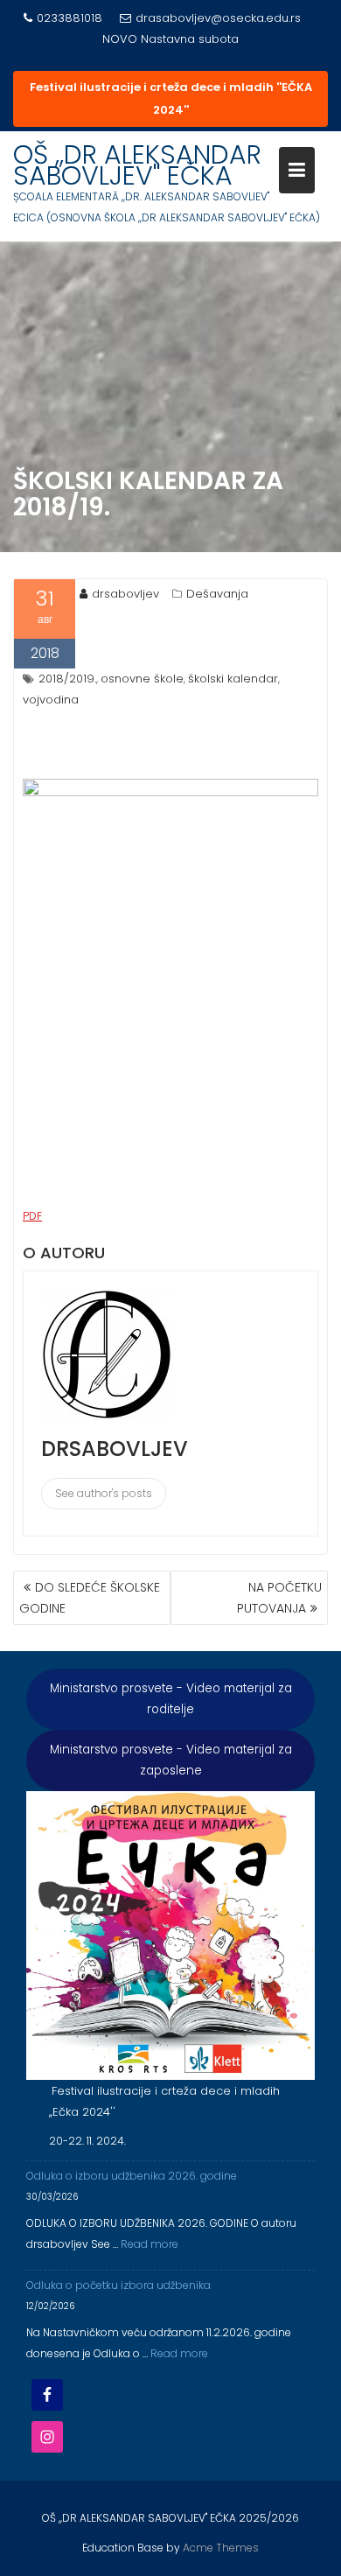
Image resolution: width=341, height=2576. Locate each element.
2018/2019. (67, 679)
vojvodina (51, 700)
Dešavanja (217, 594)
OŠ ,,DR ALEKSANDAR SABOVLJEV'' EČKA (137, 165)
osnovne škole (142, 679)
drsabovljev (125, 594)
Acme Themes (221, 2548)
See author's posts (104, 1493)
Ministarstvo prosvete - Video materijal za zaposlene (171, 1760)
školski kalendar (233, 679)
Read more (150, 2244)
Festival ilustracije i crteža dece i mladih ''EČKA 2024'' (171, 98)
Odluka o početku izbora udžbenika (118, 2285)
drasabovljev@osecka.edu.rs (218, 18)
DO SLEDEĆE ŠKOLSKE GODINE (90, 1598)
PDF (32, 1216)
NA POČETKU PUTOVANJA (279, 1598)
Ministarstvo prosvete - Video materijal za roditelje (171, 1699)
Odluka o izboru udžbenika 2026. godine (132, 2176)
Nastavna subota (190, 39)
